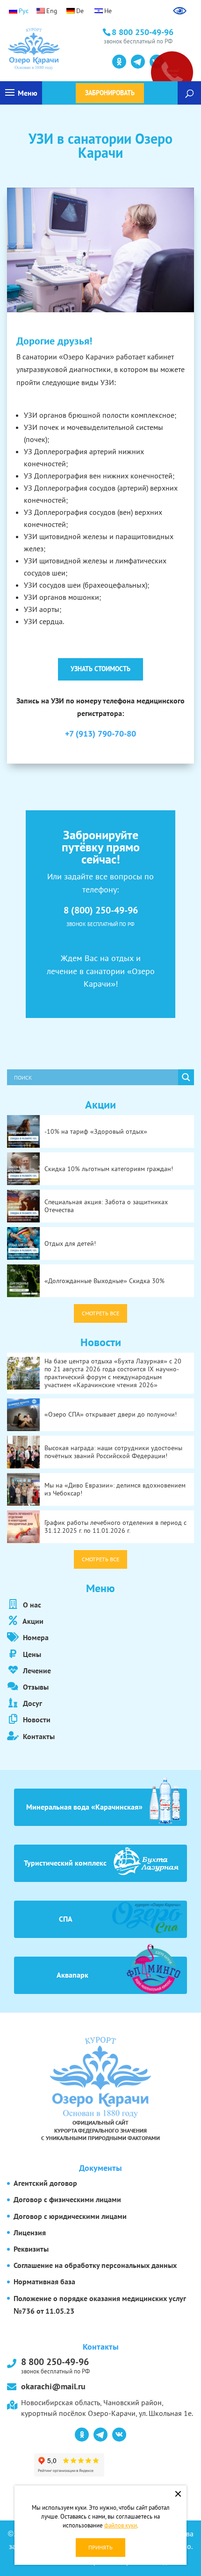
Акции (32, 1621)
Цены (31, 1654)
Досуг (32, 1703)
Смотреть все (100, 1313)
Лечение (36, 1671)
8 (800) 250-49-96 (101, 910)
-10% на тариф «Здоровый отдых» (96, 1131)
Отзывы (35, 1687)
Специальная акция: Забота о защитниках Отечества (106, 1206)
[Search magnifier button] (186, 1077)
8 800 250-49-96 (55, 2365)
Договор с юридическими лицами (70, 2216)
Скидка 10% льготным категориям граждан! (109, 1169)
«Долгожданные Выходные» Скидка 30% (104, 1281)
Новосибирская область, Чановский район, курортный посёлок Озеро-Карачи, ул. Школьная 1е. (107, 2408)
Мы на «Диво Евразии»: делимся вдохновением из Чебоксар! (115, 1489)
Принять (100, 2547)
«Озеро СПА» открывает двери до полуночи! (111, 1414)
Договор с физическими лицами (67, 2199)
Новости (36, 1720)
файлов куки (121, 2525)
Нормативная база (44, 2281)
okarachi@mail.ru (53, 2386)
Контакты (38, 1736)
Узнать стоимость (100, 669)
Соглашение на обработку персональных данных (95, 2265)
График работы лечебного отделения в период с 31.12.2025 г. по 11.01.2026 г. (115, 1527)
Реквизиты (31, 2249)
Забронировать (110, 93)
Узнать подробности (50, 61)
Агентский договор (45, 2183)
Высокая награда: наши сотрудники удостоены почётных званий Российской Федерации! (113, 1452)
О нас (31, 1605)
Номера (35, 1637)
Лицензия (30, 2232)
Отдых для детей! (70, 1243)
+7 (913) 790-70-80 (100, 733)
